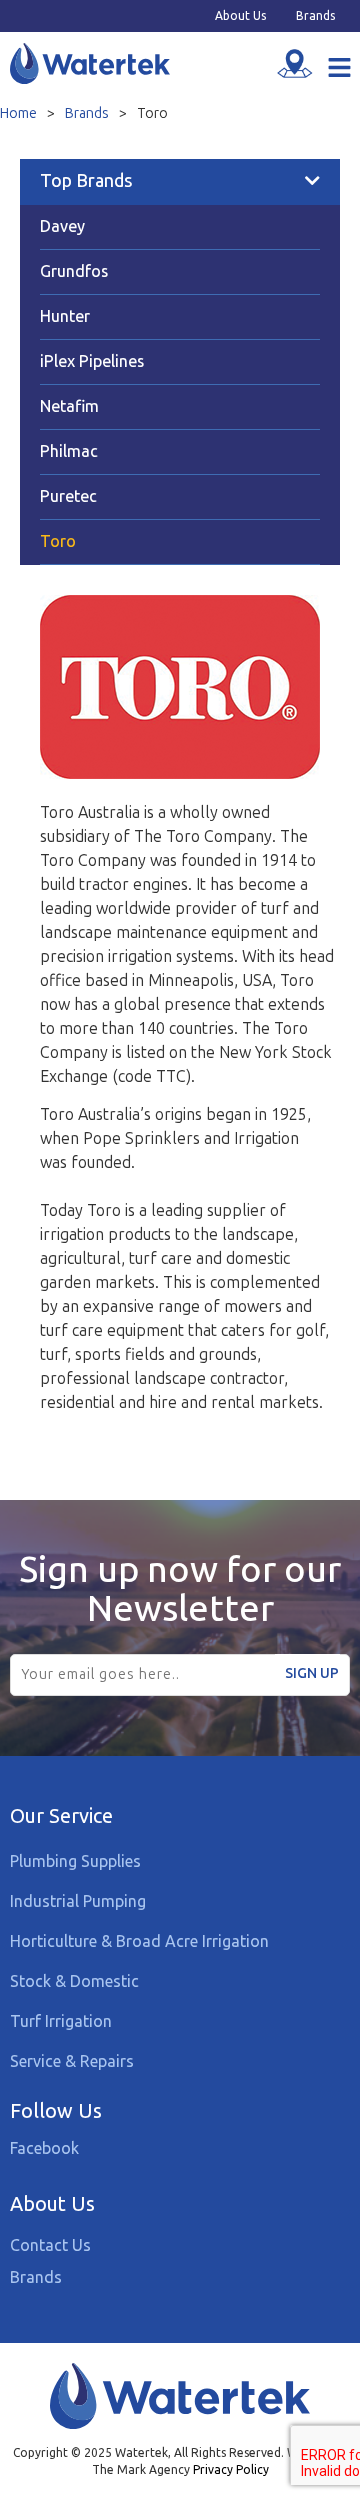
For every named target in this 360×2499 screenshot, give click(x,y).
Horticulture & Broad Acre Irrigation (139, 1941)
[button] (340, 69)
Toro (58, 541)
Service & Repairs (72, 2061)
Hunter (65, 316)
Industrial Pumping (78, 1901)
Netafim (69, 406)
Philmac (69, 451)
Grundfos (74, 271)
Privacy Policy (231, 2469)
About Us (240, 16)
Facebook (44, 2148)
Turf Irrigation (61, 2021)
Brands (315, 16)
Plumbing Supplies (75, 1861)
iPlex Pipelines (92, 361)
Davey (62, 226)
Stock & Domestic (74, 1981)
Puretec (68, 496)
